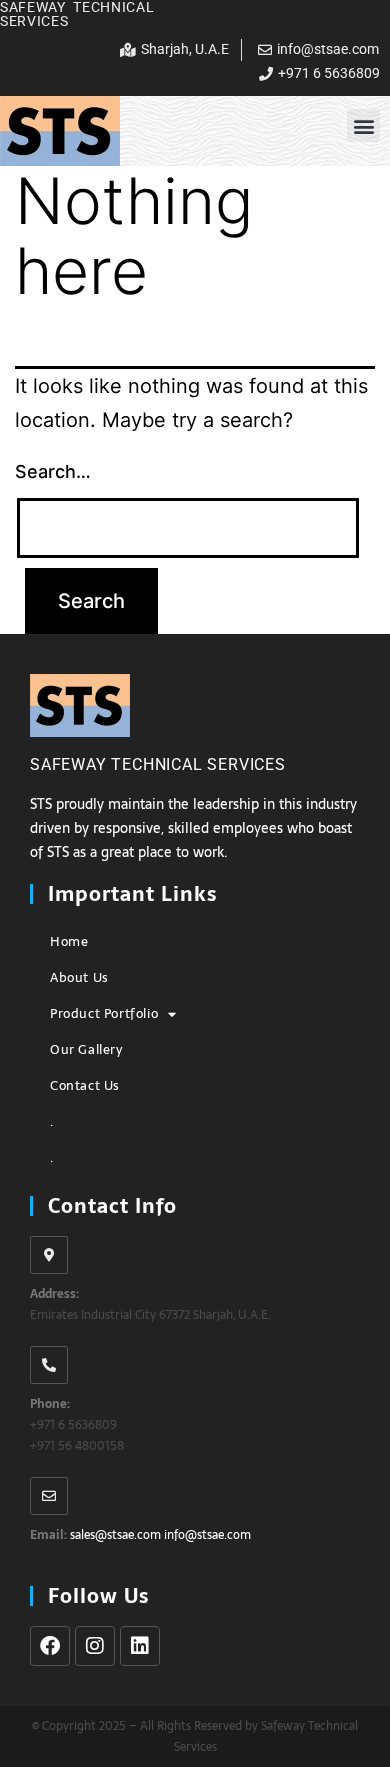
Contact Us (85, 1085)
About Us (79, 977)
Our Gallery (86, 1049)
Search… (53, 471)
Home (69, 941)
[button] (363, 125)
